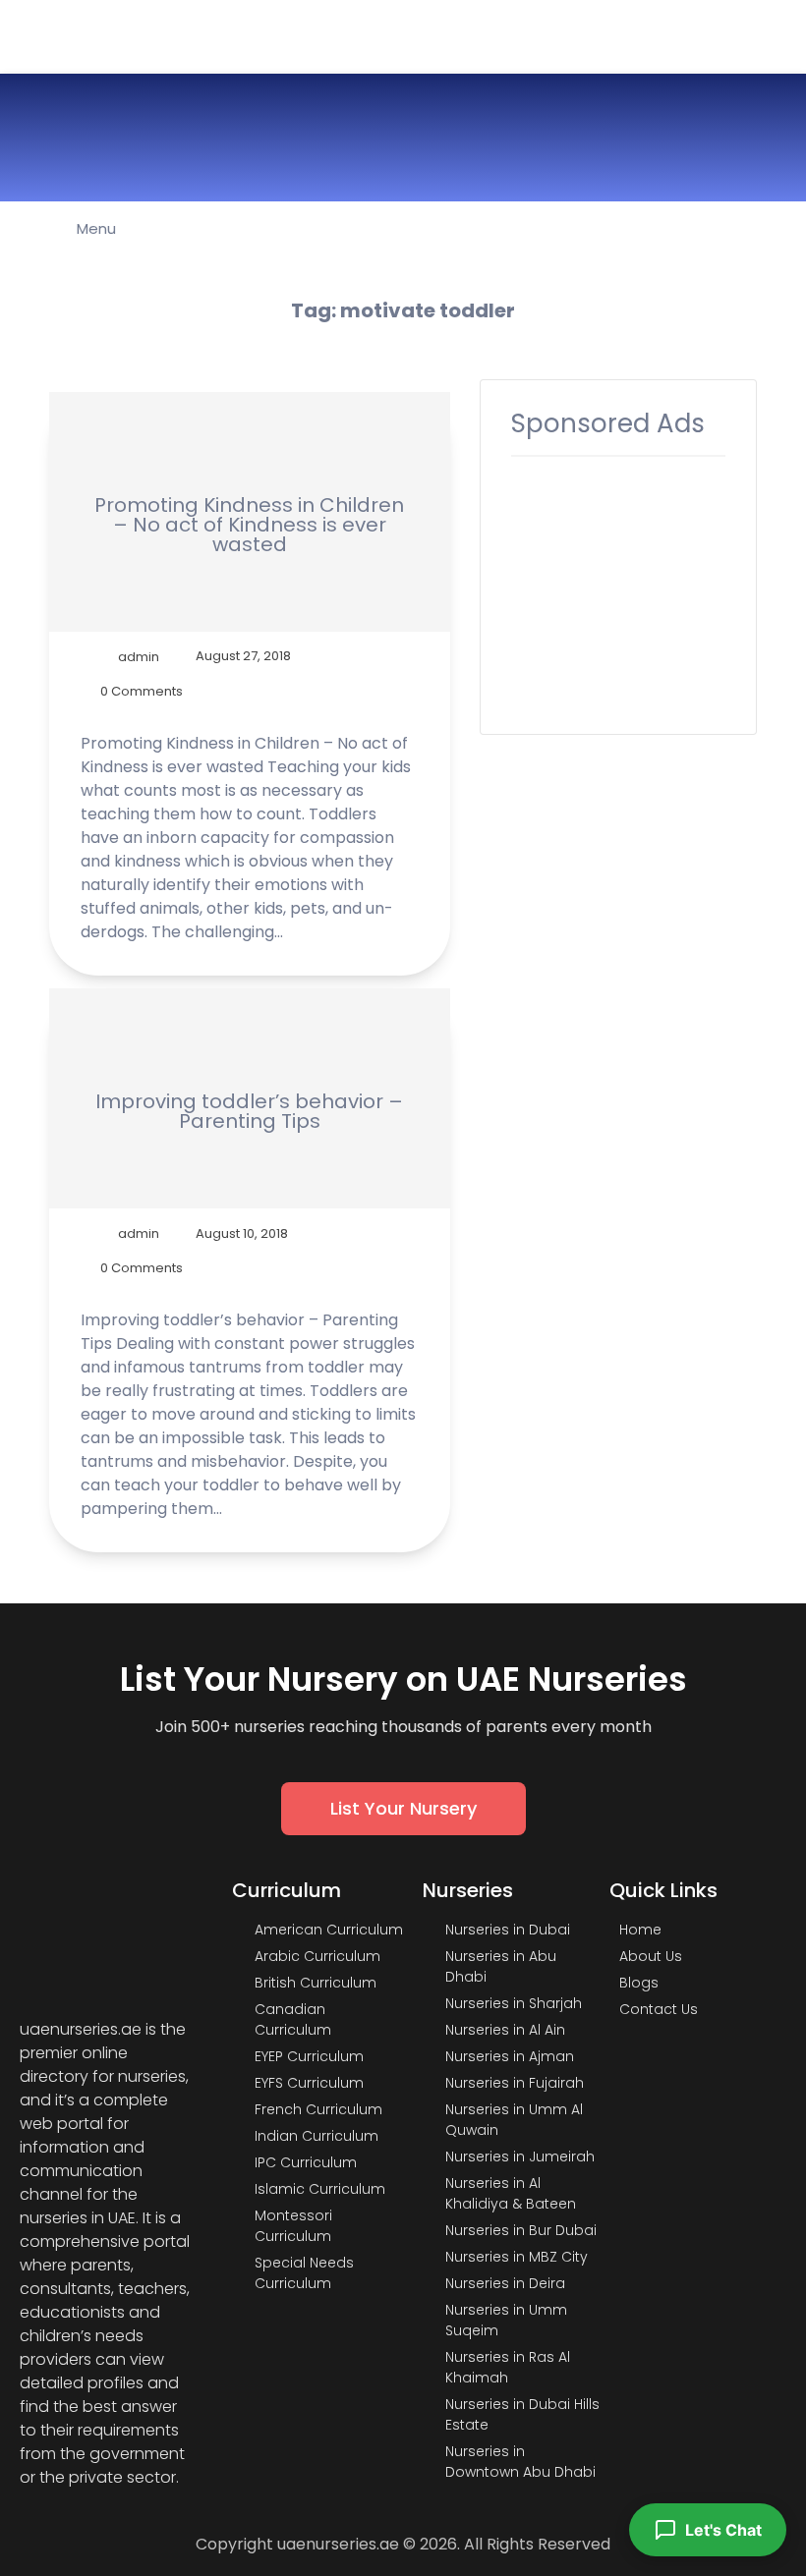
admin (139, 656)
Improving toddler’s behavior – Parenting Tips (249, 1111)
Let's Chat (723, 2530)
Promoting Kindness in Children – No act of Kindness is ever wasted (249, 525)
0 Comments (142, 691)
